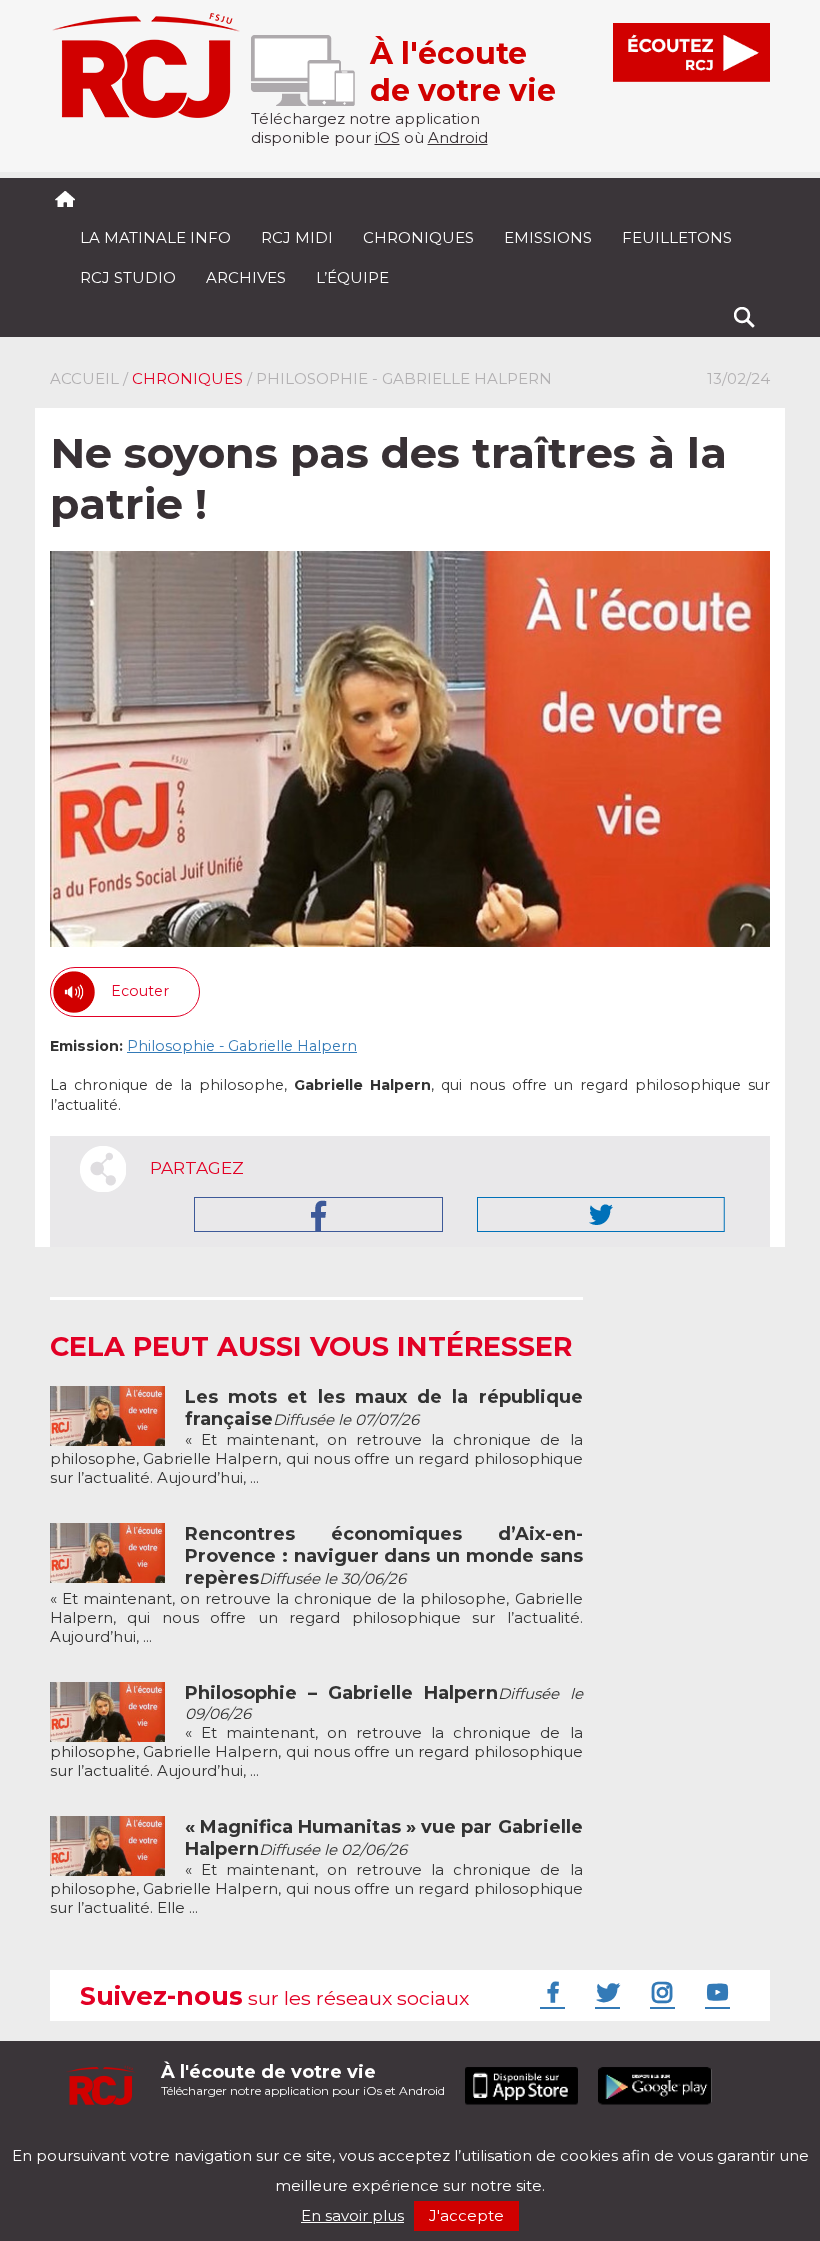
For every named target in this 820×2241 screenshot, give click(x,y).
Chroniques (418, 237)
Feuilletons (677, 237)
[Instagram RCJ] (660, 1992)
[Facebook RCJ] (550, 1992)
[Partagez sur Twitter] (601, 1214)
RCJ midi (297, 237)
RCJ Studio (128, 277)
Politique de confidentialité (254, 2138)
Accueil (84, 378)
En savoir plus (352, 2215)
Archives (246, 277)
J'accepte (466, 2215)
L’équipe (352, 277)
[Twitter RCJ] (605, 1992)
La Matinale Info (155, 237)
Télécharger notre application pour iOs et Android (303, 2079)
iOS (387, 137)
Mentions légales (112, 2138)
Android (458, 137)
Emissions (548, 237)
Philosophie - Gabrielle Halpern (242, 1046)
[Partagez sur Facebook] (318, 1214)
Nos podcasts (387, 2138)
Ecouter (140, 991)
